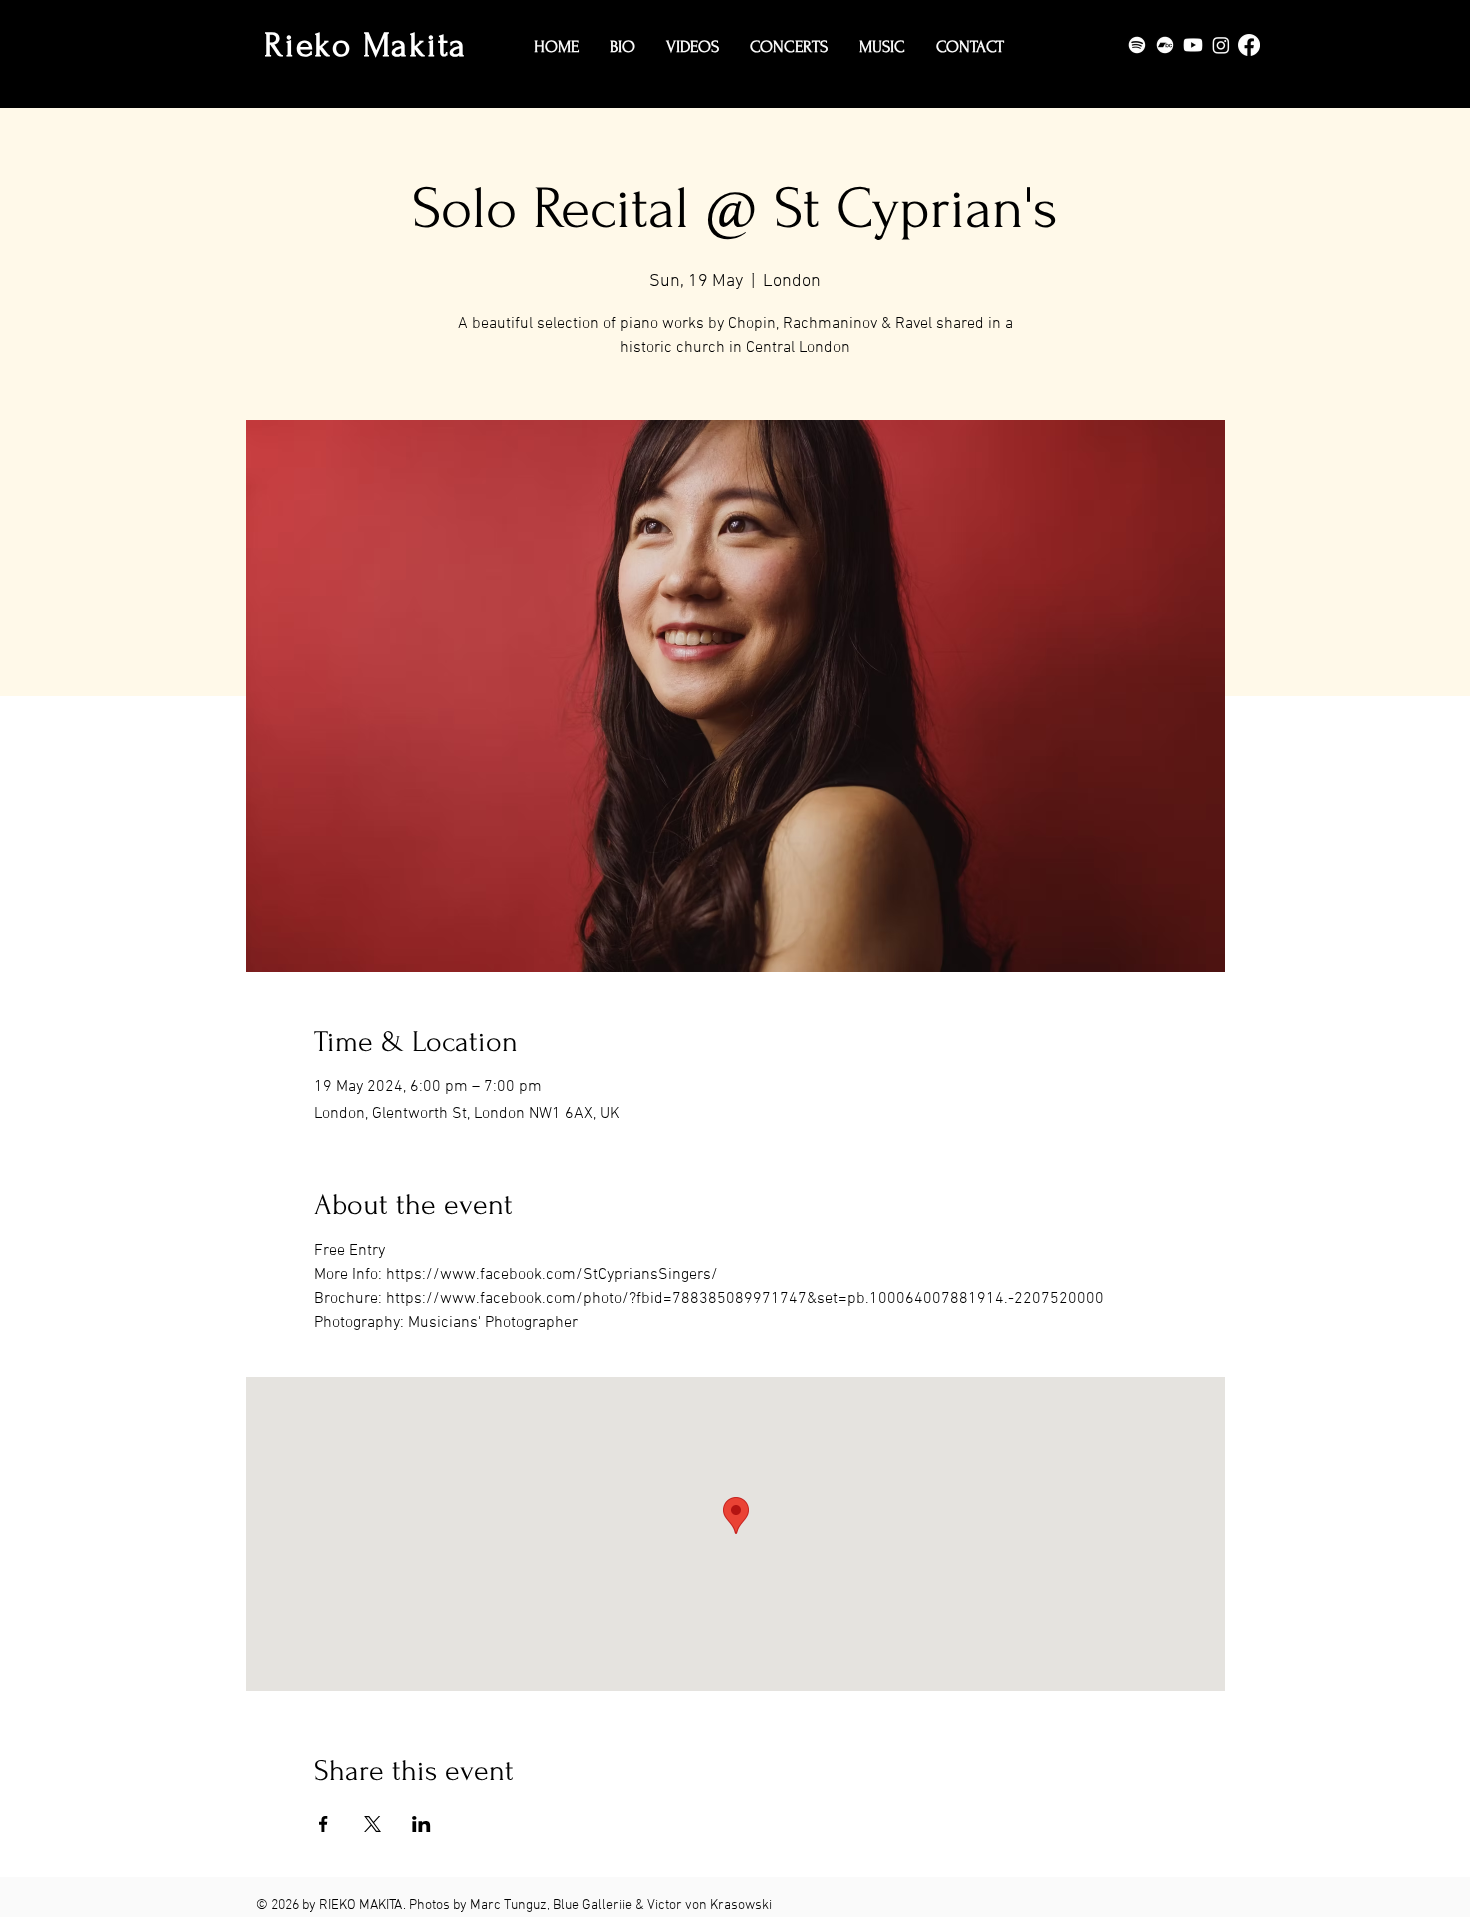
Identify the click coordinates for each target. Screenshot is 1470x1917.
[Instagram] (1221, 45)
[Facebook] (1249, 45)
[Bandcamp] (1165, 45)
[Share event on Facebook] (323, 1824)
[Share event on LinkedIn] (421, 1824)
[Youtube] (1193, 45)
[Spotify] (1137, 45)
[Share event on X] (372, 1824)
